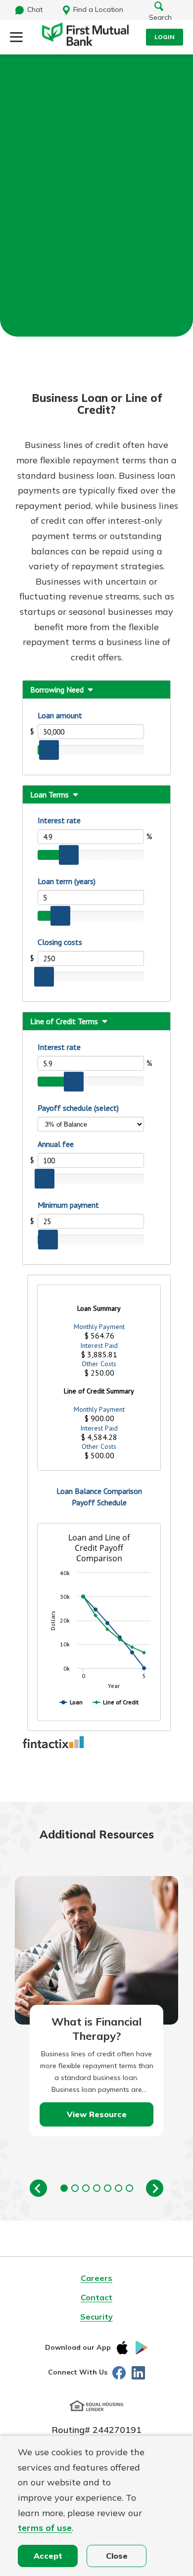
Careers (96, 2278)
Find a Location (98, 9)
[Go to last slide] (38, 2188)
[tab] (64, 2188)
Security (96, 2317)
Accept (48, 2556)
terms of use (45, 2528)
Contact (96, 2297)
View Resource (97, 2114)
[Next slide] (155, 2188)
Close (117, 2556)
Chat (35, 9)
